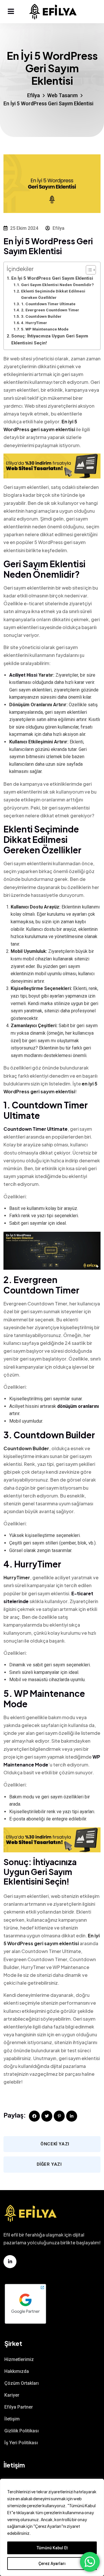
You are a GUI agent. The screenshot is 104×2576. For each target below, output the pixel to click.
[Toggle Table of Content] (88, 270)
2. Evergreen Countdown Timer (50, 310)
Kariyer (12, 2395)
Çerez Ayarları (52, 2564)
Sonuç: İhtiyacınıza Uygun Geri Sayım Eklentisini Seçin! (50, 339)
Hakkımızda (17, 2371)
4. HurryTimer (34, 323)
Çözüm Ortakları (22, 2383)
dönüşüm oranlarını (78, 1406)
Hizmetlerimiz (19, 2359)
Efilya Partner (19, 2407)
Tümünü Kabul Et (52, 2548)
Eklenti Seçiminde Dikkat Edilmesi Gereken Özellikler (53, 294)
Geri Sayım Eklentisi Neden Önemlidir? (57, 285)
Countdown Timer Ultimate (36, 1129)
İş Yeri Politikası (21, 2443)
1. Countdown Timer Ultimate (48, 304)
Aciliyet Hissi (23, 675)
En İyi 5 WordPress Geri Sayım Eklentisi (52, 278)
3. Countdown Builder (41, 316)
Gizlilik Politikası (22, 2431)
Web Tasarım (62, 95)
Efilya (33, 95)
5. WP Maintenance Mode (45, 329)
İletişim (12, 2419)
